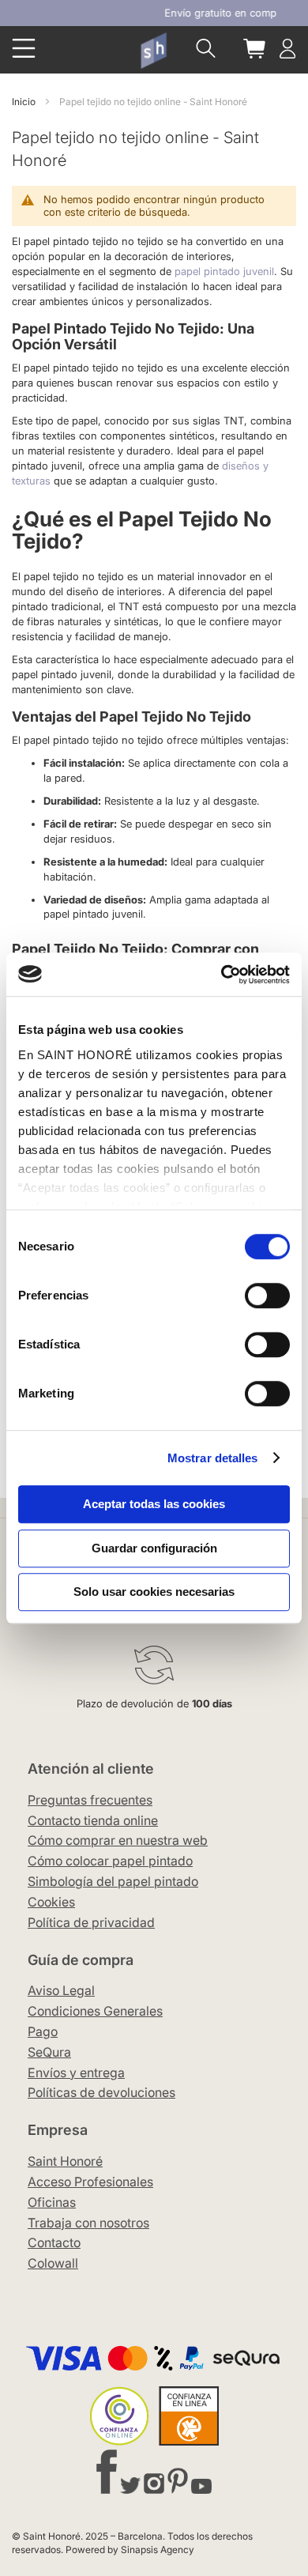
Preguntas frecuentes (90, 1800)
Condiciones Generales (95, 2011)
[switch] (267, 1297)
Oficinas (52, 2202)
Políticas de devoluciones (101, 2092)
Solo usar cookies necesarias (154, 1592)
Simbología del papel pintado (113, 1881)
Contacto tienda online (93, 1820)
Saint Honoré (65, 2161)
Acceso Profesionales (90, 2182)
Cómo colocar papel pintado (110, 1861)
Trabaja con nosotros (88, 2223)
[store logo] (153, 50)
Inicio (25, 102)
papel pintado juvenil (223, 271)
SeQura (49, 2052)
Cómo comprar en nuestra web (118, 1840)
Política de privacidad (91, 1922)
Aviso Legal (61, 1990)
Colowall (53, 2263)
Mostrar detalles (213, 1458)
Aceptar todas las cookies (154, 1504)
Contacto (54, 2242)
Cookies (51, 1902)
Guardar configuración (154, 1548)
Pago (43, 2031)
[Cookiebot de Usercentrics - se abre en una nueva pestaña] (222, 975)
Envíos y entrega (76, 2072)
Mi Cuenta (287, 49)
